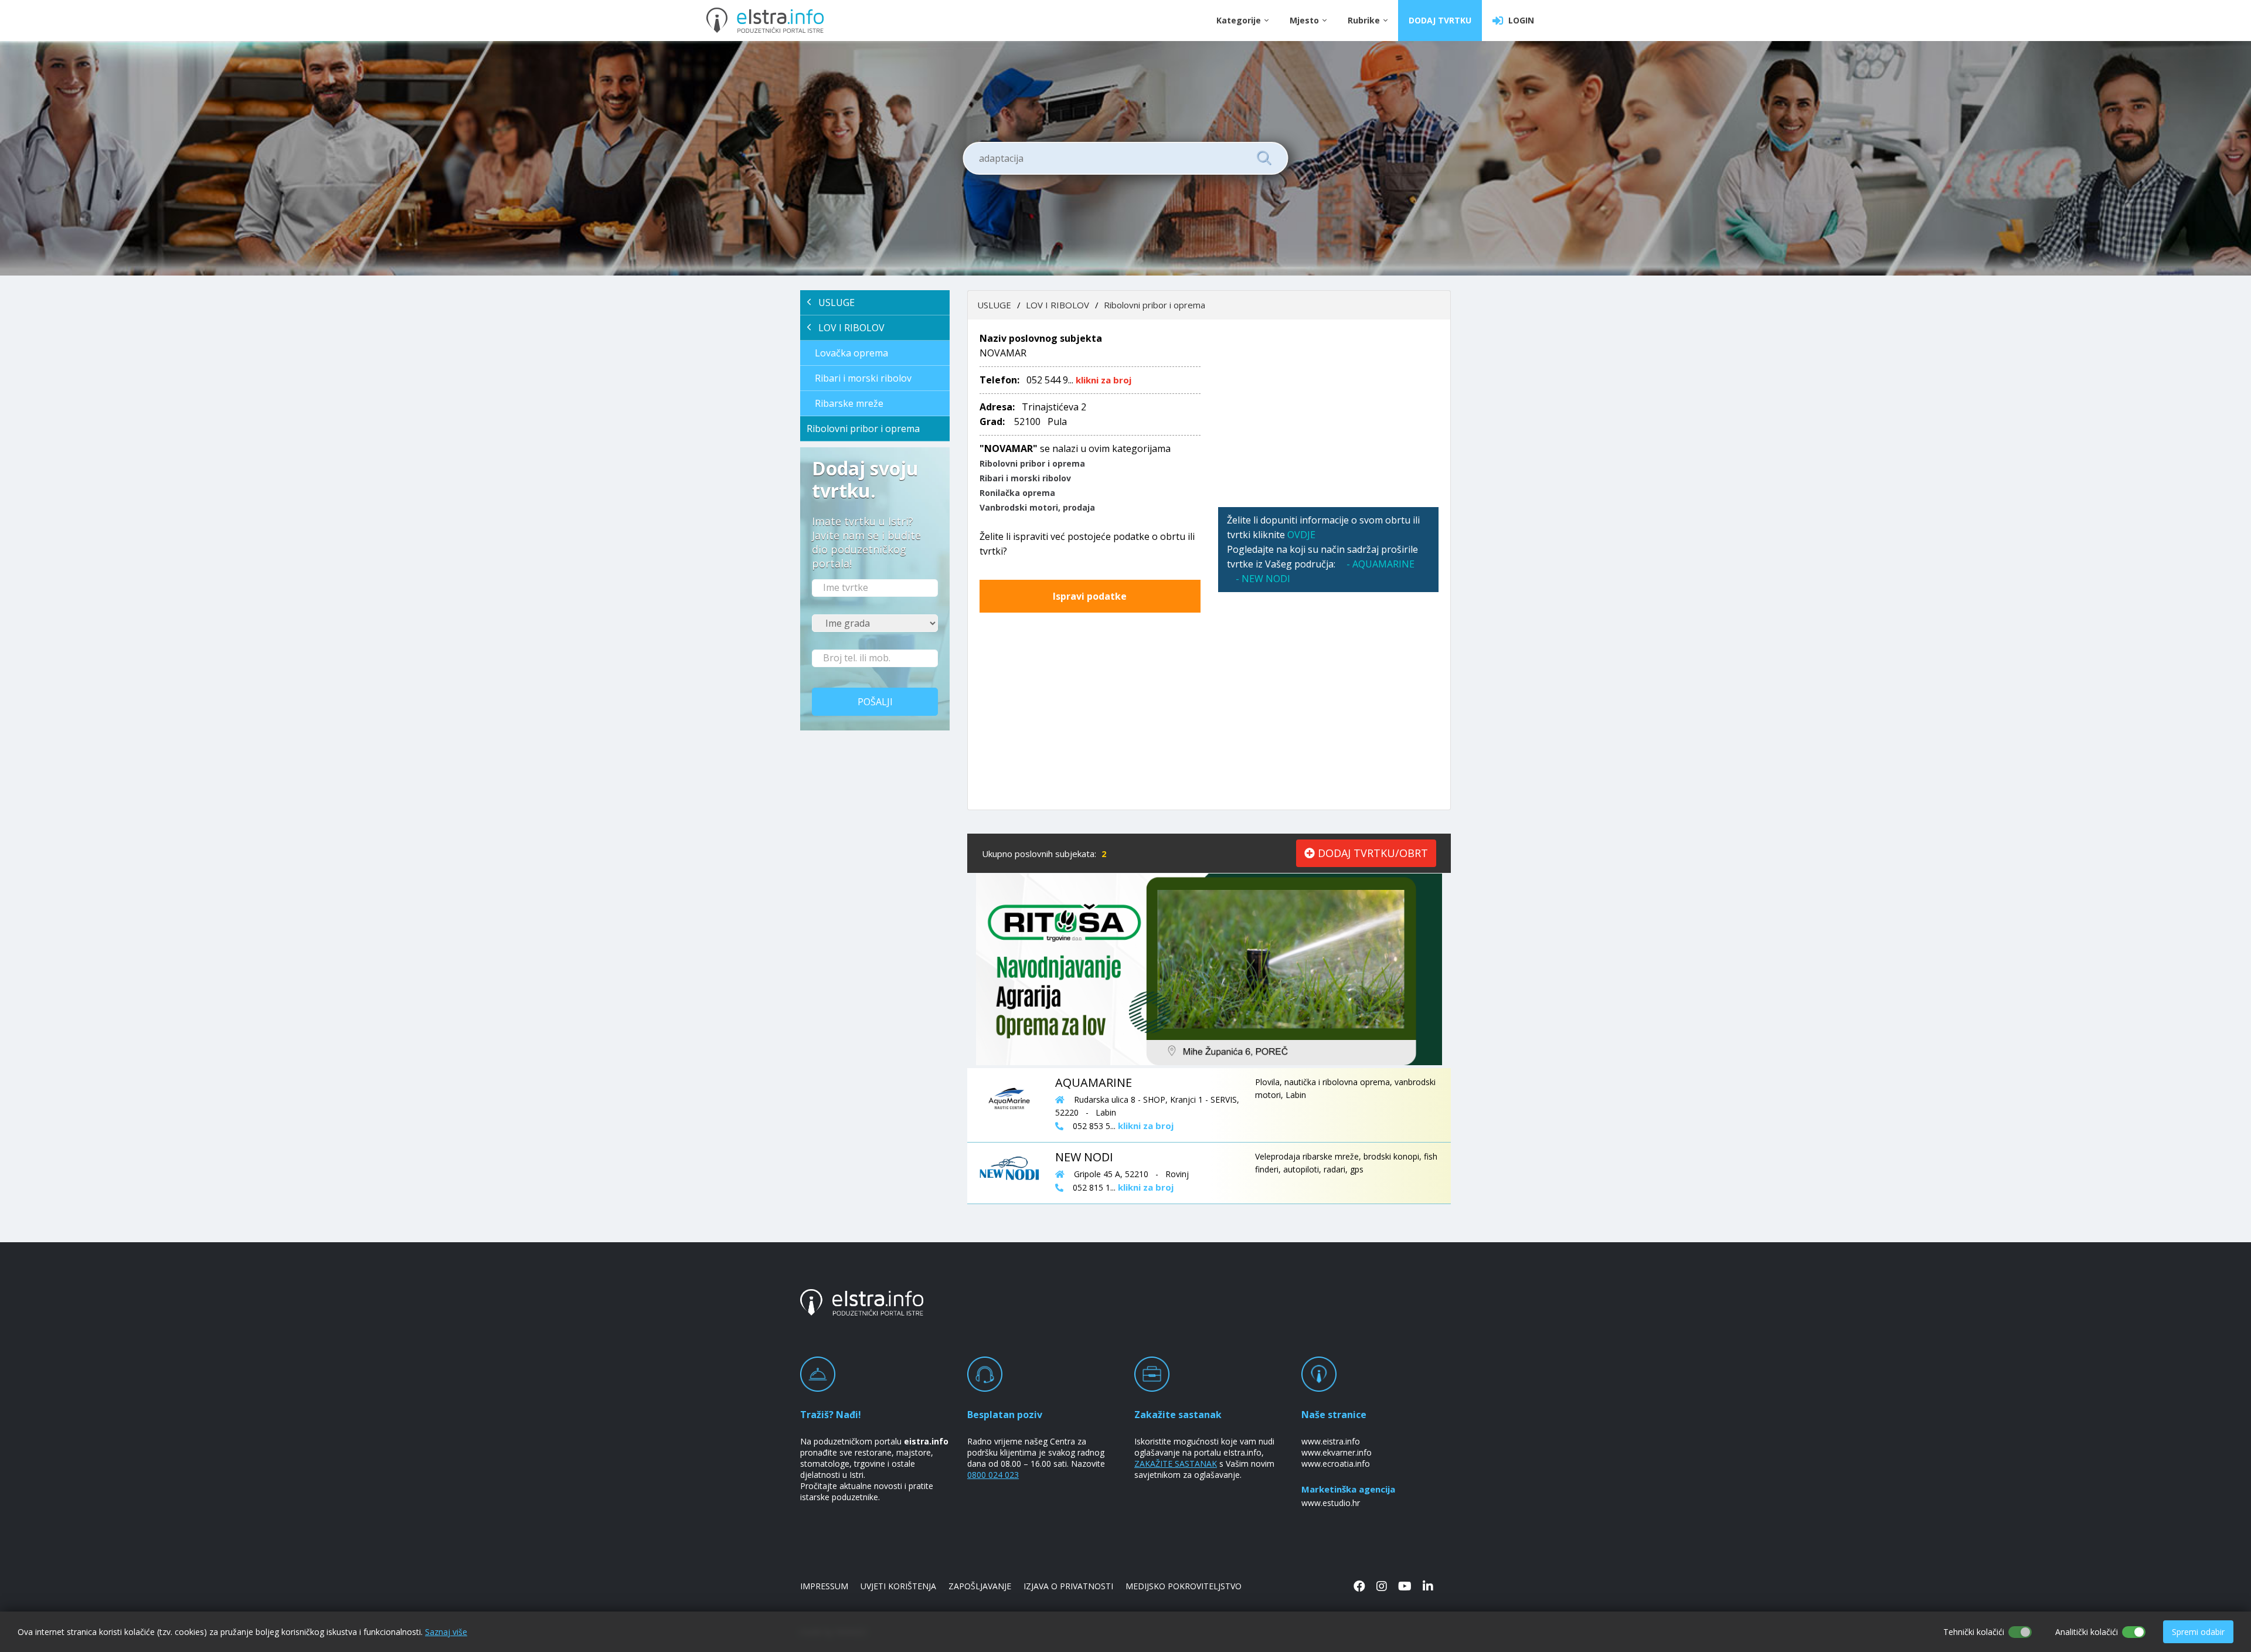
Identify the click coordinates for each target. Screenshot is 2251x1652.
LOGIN (1519, 20)
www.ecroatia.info (1336, 1464)
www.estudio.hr (1331, 1503)
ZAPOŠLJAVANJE (980, 1586)
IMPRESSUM (824, 1586)
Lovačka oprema (851, 353)
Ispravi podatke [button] (1090, 596)
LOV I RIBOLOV (848, 328)
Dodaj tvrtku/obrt (1371, 853)
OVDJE (1301, 535)
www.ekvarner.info (1337, 1452)
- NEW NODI (1263, 579)
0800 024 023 (993, 1475)
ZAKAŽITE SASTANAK (1176, 1464)
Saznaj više (446, 1632)
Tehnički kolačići (1974, 1632)
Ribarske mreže (849, 403)
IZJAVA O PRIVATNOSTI (1068, 1586)
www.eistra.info (1331, 1441)
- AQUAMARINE (1380, 564)
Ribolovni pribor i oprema (863, 429)
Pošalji (875, 702)
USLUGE (833, 302)
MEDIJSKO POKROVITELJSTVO (1184, 1586)
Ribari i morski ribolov (863, 378)
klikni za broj (1104, 380)
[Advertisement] (1329, 413)
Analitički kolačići (2087, 1632)
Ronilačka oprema (1017, 493)
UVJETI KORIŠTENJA (898, 1586)
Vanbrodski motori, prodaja (1037, 507)
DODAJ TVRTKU (1440, 20)
